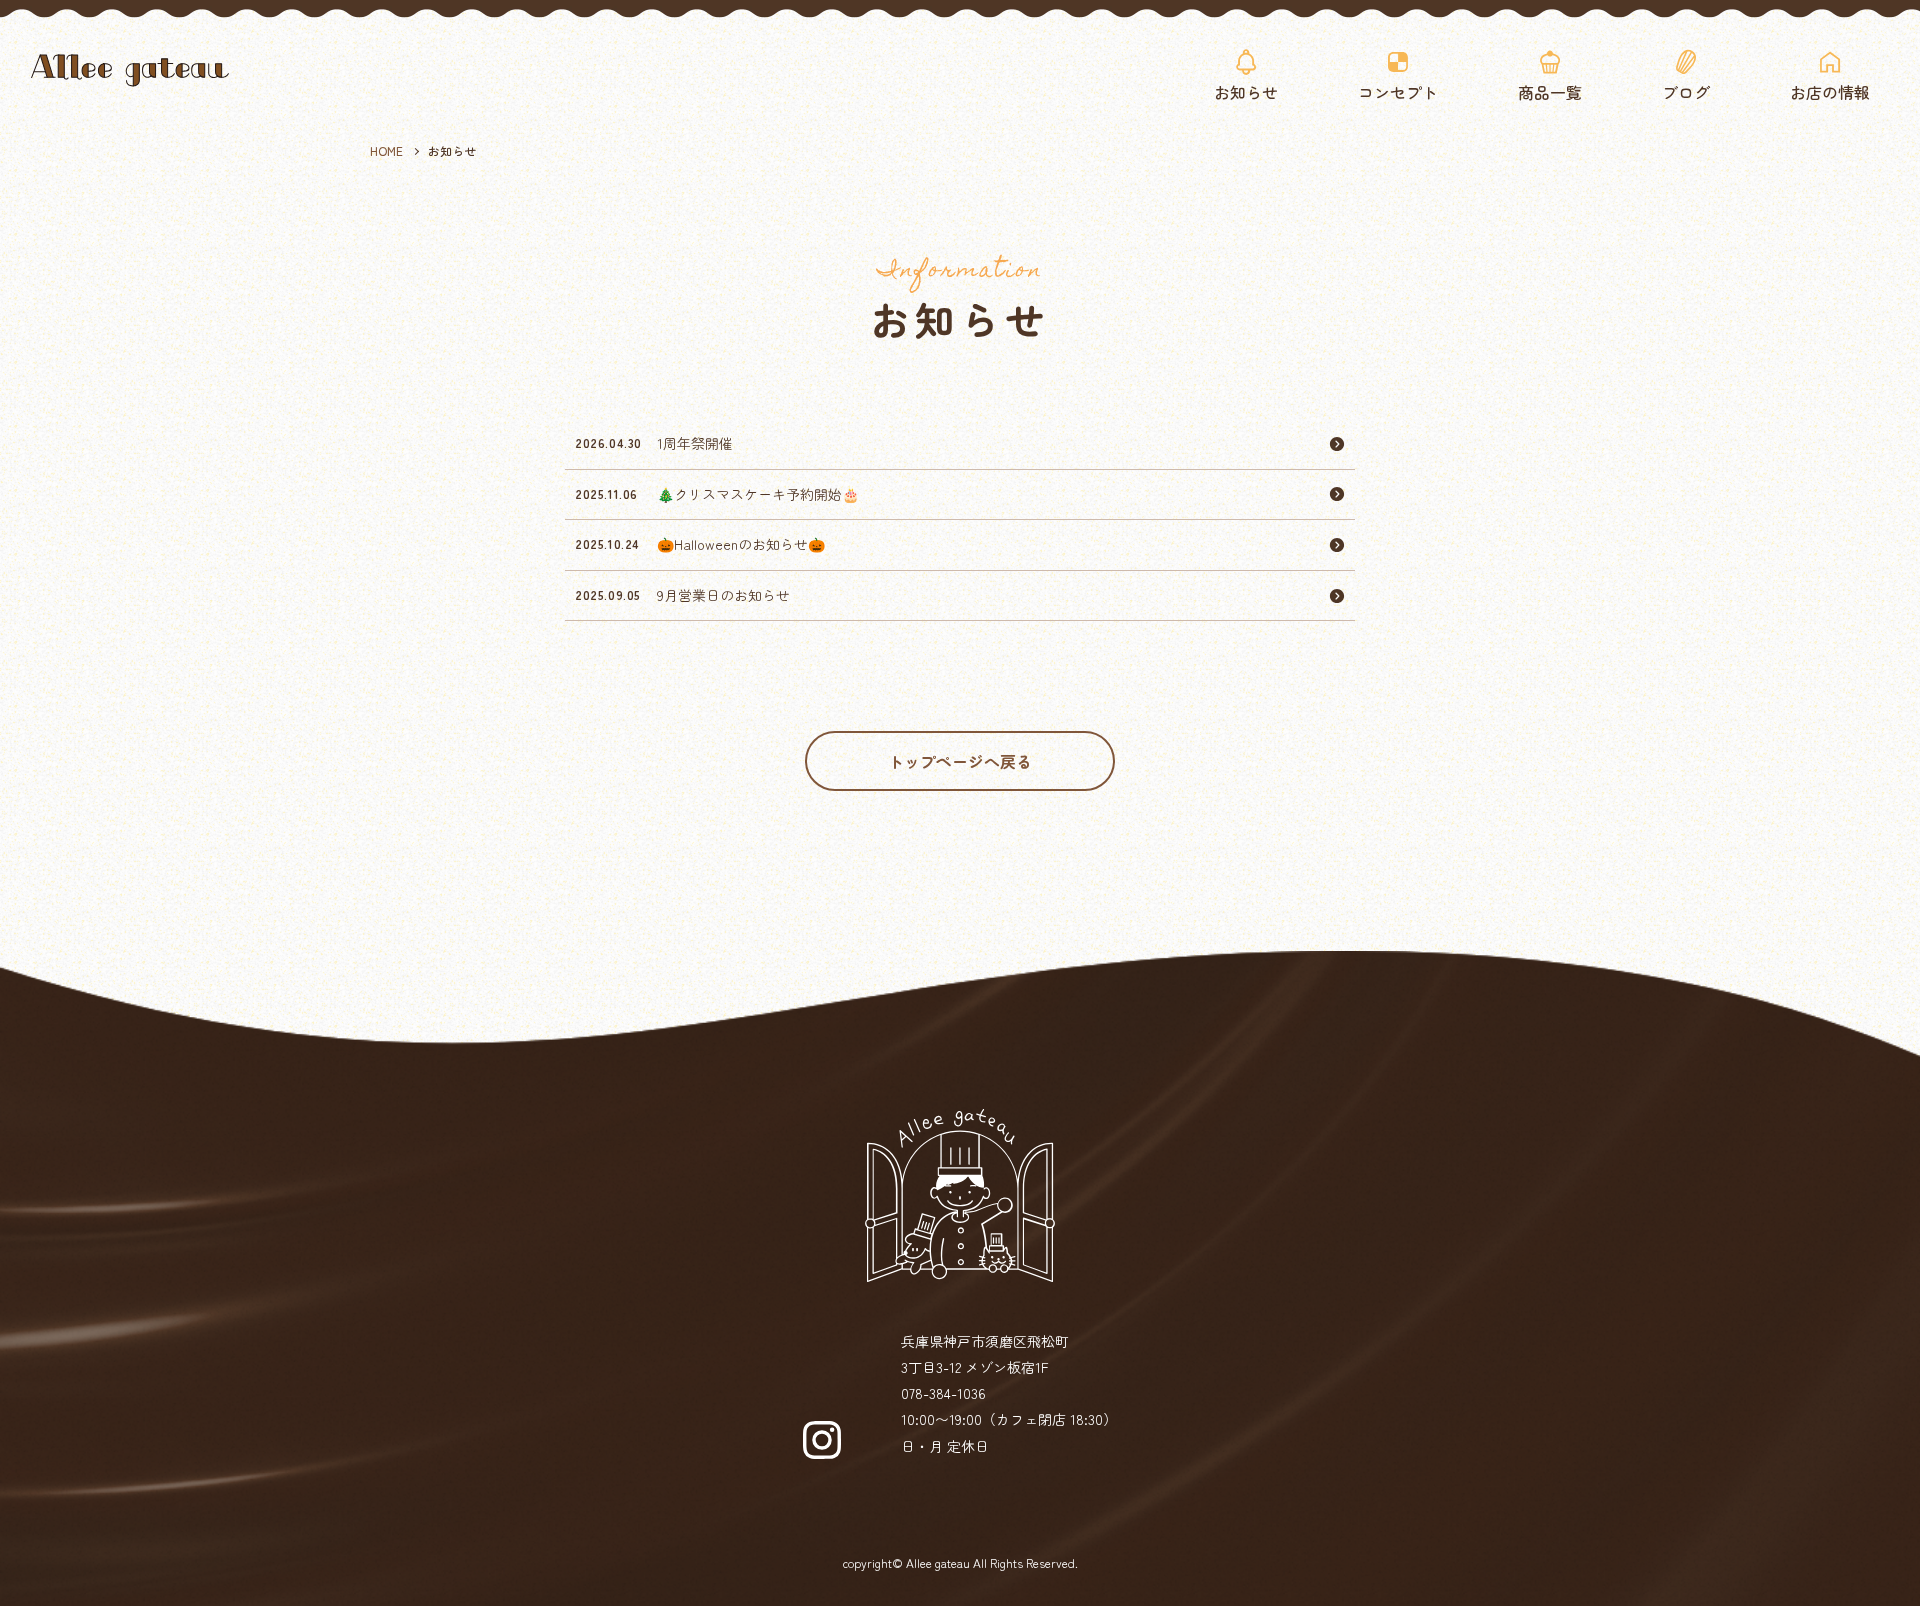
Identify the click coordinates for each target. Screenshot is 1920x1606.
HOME (386, 150)
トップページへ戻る (960, 761)
